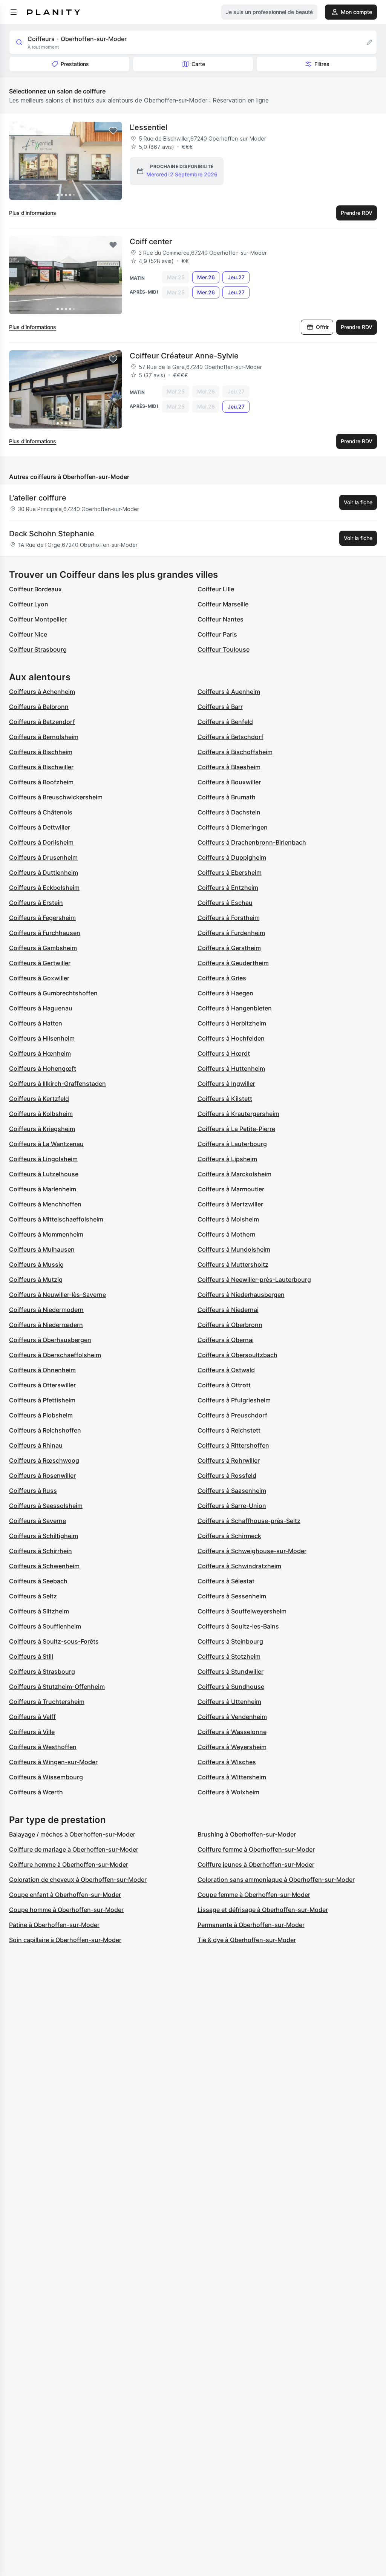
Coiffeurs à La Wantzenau (46, 1144)
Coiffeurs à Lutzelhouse (44, 1174)
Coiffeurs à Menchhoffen (45, 1204)
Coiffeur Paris (217, 634)
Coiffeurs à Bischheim (41, 752)
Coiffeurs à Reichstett (229, 1430)
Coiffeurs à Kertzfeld (39, 1099)
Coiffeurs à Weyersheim (232, 1747)
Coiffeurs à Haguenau (41, 1008)
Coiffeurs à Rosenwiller (42, 1475)
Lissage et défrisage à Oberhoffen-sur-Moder (263, 1910)
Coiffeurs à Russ (33, 1491)
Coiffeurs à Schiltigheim (44, 1536)
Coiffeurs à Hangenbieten (235, 1008)
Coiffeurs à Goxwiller (39, 978)
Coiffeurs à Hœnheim (40, 1053)
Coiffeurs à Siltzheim (39, 1611)
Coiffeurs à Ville (32, 1732)
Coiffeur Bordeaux (35, 589)
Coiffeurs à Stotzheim (229, 1656)
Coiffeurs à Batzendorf (42, 722)
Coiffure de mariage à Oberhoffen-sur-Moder (74, 1849)
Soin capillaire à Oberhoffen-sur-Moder (65, 1940)
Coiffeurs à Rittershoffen (233, 1445)
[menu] (14, 12)
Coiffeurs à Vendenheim (232, 1717)
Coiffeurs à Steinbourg (230, 1641)
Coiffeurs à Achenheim (42, 692)
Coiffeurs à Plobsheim (41, 1415)
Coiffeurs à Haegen (225, 993)
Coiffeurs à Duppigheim (232, 857)
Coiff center (151, 242)
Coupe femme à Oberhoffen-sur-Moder (254, 1895)
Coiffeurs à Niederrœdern (46, 1325)
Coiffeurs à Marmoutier (231, 1189)
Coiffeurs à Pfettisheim (42, 1400)
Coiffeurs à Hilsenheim (42, 1038)
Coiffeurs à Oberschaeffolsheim (55, 1355)
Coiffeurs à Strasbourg (42, 1671)
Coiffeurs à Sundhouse (231, 1687)
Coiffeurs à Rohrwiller (229, 1460)
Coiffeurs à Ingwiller (226, 1084)
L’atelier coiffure (38, 498)
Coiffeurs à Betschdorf (231, 737)
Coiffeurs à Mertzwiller (230, 1204)
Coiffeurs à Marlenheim (43, 1189)
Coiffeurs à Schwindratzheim (239, 1566)
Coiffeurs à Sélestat (226, 1581)
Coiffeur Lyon (29, 604)
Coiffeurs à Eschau (225, 903)
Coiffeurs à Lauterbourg (232, 1144)
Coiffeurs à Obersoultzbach (237, 1355)
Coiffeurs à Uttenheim (229, 1702)
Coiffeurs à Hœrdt (224, 1053)
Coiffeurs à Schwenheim (44, 1566)
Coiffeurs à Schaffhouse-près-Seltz (249, 1521)
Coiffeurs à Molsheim (228, 1219)
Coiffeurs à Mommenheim (46, 1234)
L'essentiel (149, 127)
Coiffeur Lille (216, 589)
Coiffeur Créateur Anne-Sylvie (184, 356)
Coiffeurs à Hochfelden (231, 1038)
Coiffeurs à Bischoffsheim (235, 752)
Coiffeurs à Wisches (227, 1762)
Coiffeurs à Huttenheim (231, 1068)
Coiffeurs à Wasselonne (232, 1732)
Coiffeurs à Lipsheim (227, 1159)
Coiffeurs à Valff (32, 1717)
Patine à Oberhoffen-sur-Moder (54, 1925)
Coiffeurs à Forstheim (229, 918)
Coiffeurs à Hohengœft (43, 1068)
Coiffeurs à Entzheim (228, 888)
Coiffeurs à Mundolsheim (234, 1249)
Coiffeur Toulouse (224, 649)
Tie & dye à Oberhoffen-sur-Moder (247, 1940)
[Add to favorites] (113, 131)
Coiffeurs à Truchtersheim (47, 1702)
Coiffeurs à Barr (220, 707)
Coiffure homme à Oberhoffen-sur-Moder (69, 1864)
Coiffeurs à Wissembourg (46, 1777)
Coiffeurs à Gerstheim (229, 948)
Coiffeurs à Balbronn (39, 707)
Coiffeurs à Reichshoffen (45, 1430)
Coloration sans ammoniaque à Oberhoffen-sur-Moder (276, 1880)
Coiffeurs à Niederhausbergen (241, 1295)
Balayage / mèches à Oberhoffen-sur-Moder (72, 1834)
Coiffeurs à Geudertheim (233, 963)
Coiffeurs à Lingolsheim (43, 1159)
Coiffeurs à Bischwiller (41, 767)
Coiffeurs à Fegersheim (42, 918)
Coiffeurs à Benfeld (225, 722)
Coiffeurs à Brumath (227, 797)
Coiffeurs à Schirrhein (41, 1551)
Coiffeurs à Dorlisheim (41, 842)
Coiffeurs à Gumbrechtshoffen (53, 993)
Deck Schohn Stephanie (52, 534)
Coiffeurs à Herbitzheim (232, 1023)
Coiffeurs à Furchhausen (45, 933)
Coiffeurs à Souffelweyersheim (242, 1611)
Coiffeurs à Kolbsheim (41, 1114)
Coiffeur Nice (28, 634)
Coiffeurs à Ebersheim (230, 872)
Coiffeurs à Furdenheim (231, 933)
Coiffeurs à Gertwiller (40, 963)
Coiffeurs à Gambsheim (43, 948)
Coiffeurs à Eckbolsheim (44, 888)
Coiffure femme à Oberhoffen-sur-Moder (256, 1849)
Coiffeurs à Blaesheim (229, 767)
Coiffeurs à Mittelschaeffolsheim (56, 1219)
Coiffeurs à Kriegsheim (42, 1129)
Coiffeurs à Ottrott (224, 1385)
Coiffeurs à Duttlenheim (44, 872)
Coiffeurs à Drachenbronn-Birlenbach (252, 842)
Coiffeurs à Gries (222, 978)
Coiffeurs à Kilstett (225, 1099)
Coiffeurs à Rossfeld (227, 1475)
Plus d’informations (33, 213)
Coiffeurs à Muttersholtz (233, 1264)
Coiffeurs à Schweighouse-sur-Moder (252, 1551)
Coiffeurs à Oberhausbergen (50, 1340)
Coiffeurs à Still (31, 1656)
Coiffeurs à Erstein (36, 903)
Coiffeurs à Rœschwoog (44, 1460)
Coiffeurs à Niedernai (228, 1310)
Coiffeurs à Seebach (38, 1581)
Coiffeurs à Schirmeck (229, 1536)
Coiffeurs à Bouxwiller (229, 782)
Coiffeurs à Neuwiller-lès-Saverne (57, 1295)
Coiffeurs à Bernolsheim (44, 737)
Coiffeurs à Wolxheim (228, 1792)
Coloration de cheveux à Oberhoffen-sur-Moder (78, 1880)
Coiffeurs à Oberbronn (230, 1325)
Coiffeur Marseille (223, 604)
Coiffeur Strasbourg (38, 649)
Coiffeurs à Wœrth (36, 1792)
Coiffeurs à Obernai (226, 1340)
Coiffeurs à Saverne (38, 1521)
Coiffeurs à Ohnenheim (42, 1370)
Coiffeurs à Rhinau (36, 1445)
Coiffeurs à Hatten (36, 1023)
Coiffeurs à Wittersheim (232, 1777)
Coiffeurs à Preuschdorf (232, 1415)
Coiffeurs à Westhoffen (43, 1747)
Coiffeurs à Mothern (227, 1234)
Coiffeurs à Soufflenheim (45, 1626)
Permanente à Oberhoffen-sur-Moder (251, 1925)
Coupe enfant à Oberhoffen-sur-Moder (65, 1895)
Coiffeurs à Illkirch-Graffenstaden (57, 1084)
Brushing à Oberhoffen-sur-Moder (247, 1834)
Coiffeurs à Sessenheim (232, 1596)
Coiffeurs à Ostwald (226, 1370)
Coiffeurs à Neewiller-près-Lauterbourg (254, 1280)
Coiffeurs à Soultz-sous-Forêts (54, 1641)
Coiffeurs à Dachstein (229, 812)
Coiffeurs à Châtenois (41, 812)
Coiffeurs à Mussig (36, 1264)
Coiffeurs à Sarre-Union (232, 1506)
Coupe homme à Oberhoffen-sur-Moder (66, 1910)
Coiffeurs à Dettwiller (40, 827)
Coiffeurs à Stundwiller (231, 1671)
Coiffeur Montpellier (38, 619)
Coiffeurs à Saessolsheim (46, 1506)
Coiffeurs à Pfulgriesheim (234, 1400)
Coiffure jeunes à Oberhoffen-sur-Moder (256, 1864)
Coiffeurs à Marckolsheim (234, 1174)
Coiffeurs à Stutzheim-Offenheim (57, 1687)
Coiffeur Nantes (221, 619)
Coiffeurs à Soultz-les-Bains (238, 1626)
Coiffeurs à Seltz (33, 1596)
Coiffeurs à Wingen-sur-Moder (53, 1762)
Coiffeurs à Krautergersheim (238, 1114)
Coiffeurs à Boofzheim (41, 782)
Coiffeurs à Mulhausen (42, 1249)
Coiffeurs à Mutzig (36, 1280)
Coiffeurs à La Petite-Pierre (236, 1129)
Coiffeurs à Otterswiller (42, 1385)
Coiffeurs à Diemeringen (233, 827)
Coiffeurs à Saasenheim (232, 1491)
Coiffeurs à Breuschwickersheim (56, 797)
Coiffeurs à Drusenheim (43, 857)
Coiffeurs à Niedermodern (46, 1310)
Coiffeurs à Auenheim (229, 692)
